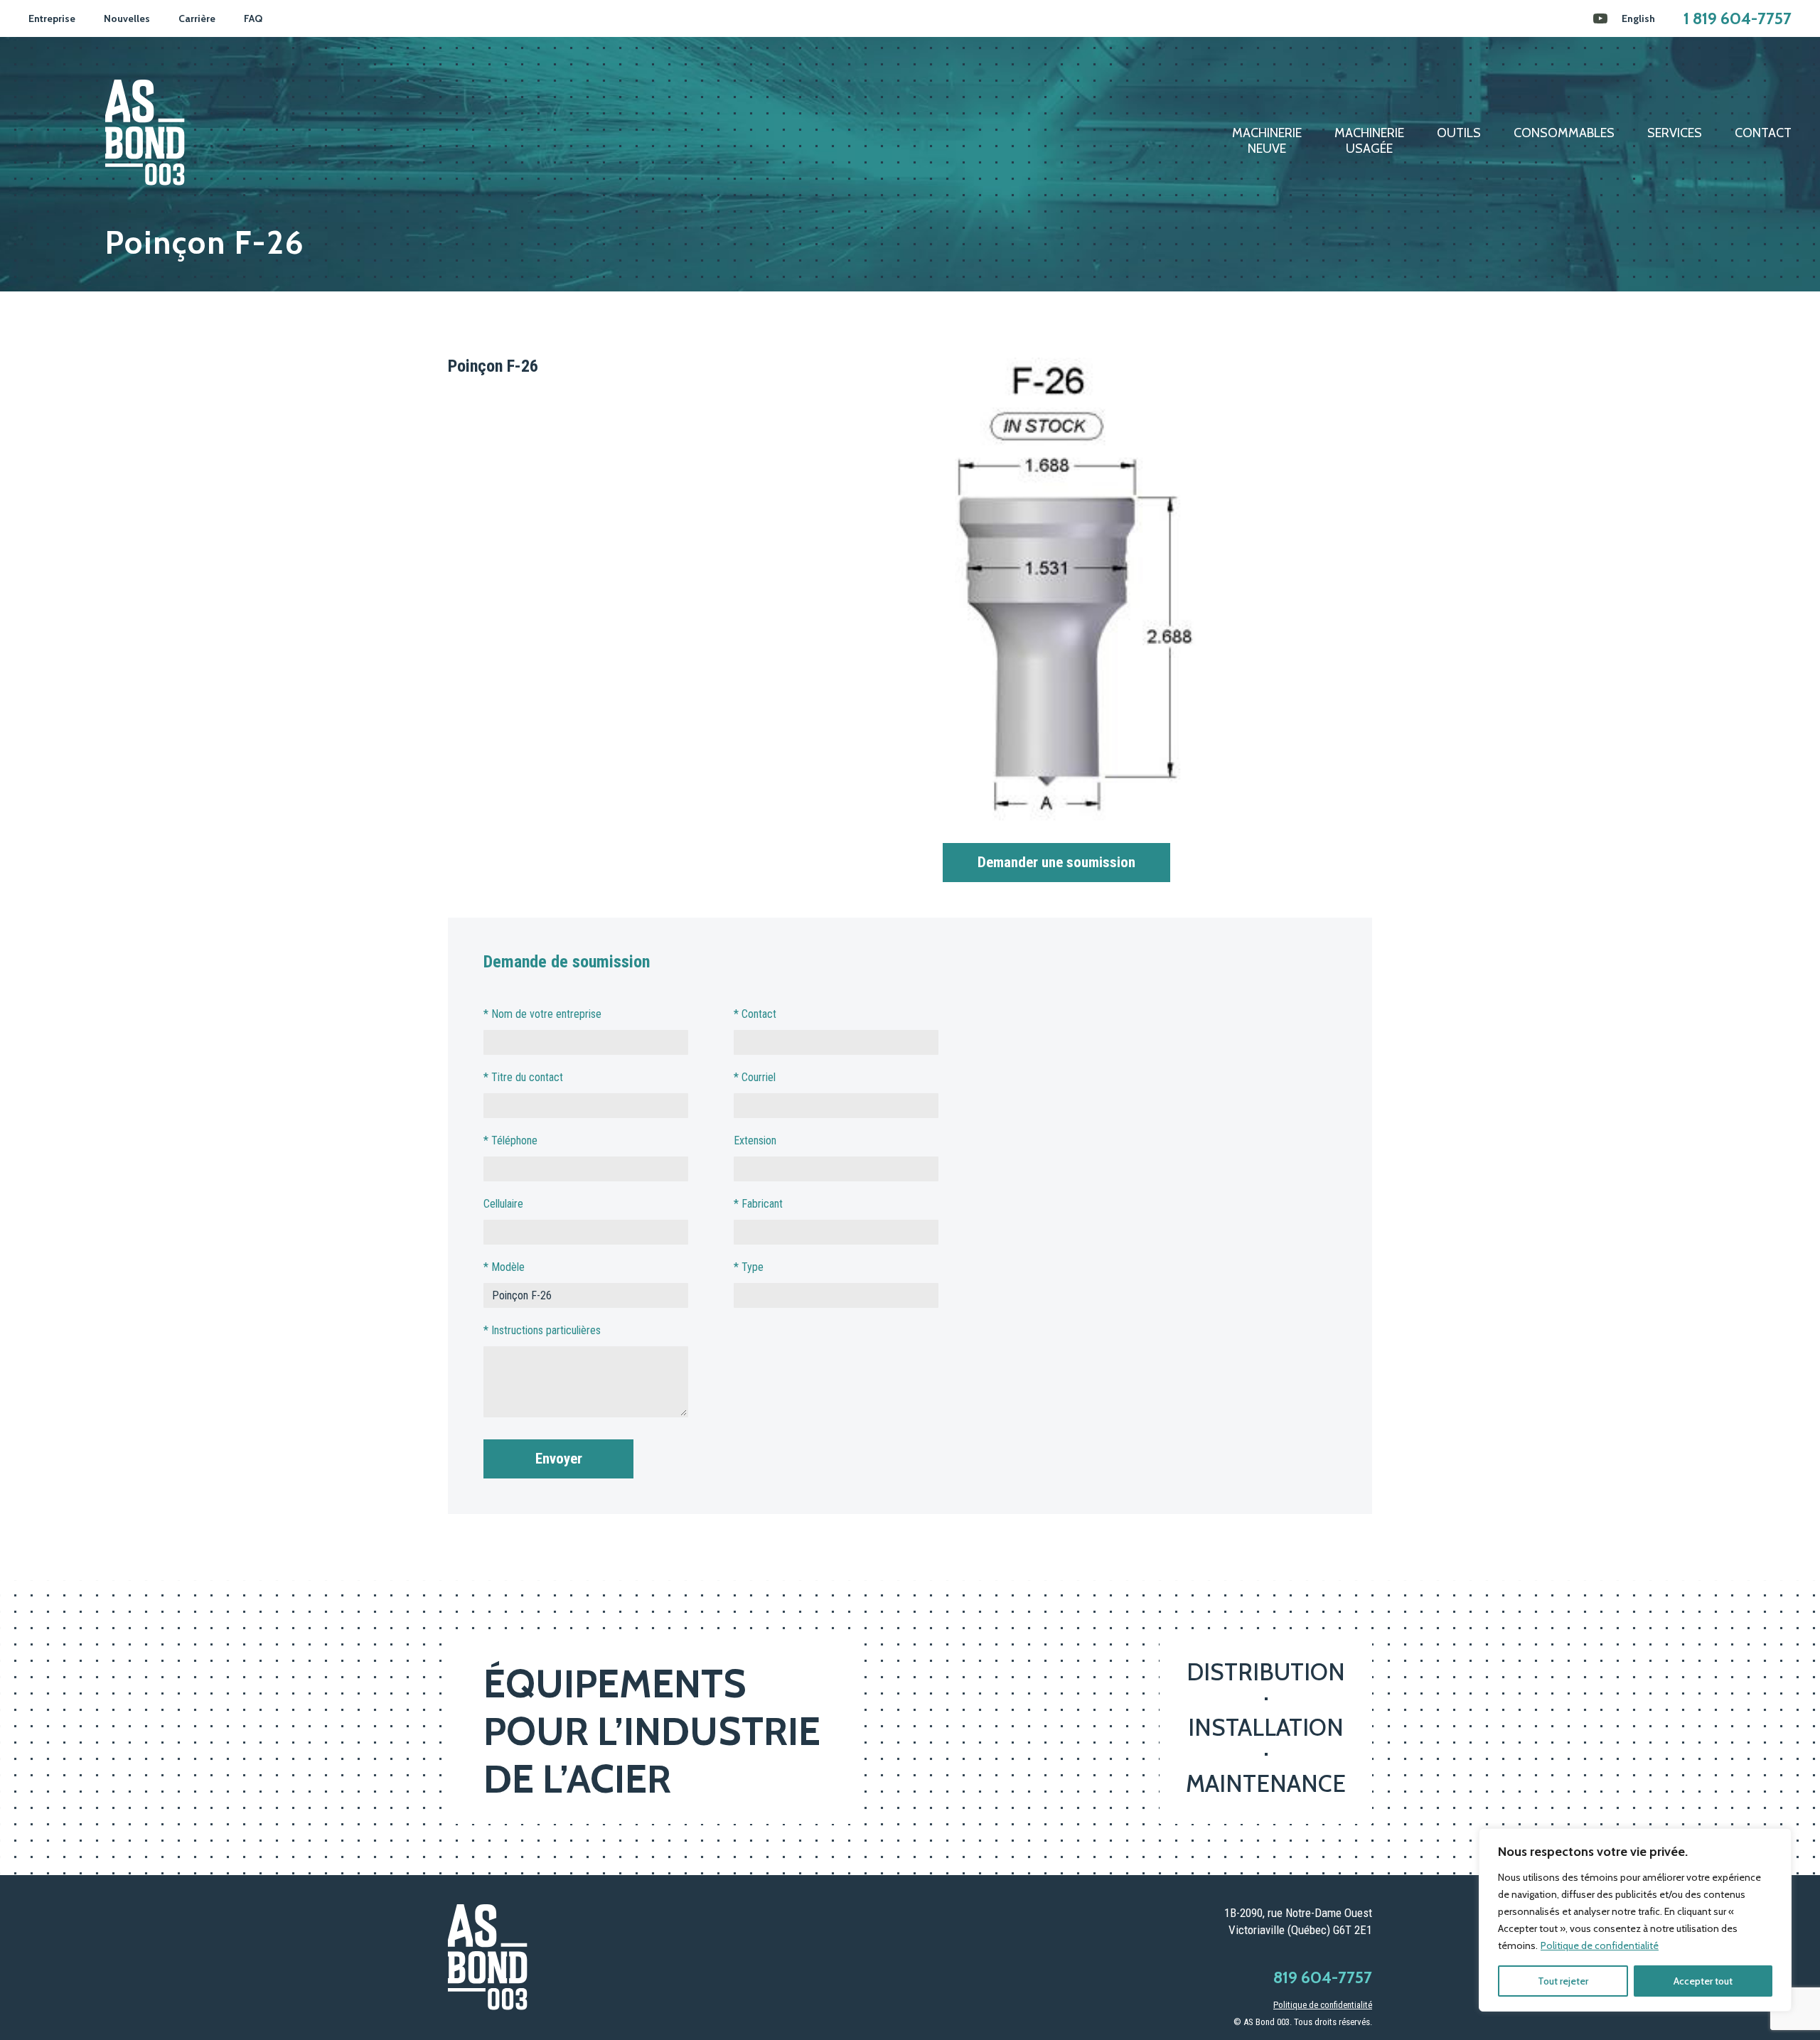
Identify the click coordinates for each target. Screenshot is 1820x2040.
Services (1675, 133)
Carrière (197, 18)
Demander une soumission (1056, 862)
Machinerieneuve (1267, 141)
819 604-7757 (1323, 1977)
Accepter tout (1703, 1981)
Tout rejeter (1563, 1981)
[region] (1635, 1920)
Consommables (1564, 133)
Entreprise (52, 18)
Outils (1459, 133)
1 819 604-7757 (1738, 18)
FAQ (253, 18)
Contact (1763, 133)
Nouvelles (127, 18)
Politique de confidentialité (1600, 1945)
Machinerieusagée (1369, 141)
